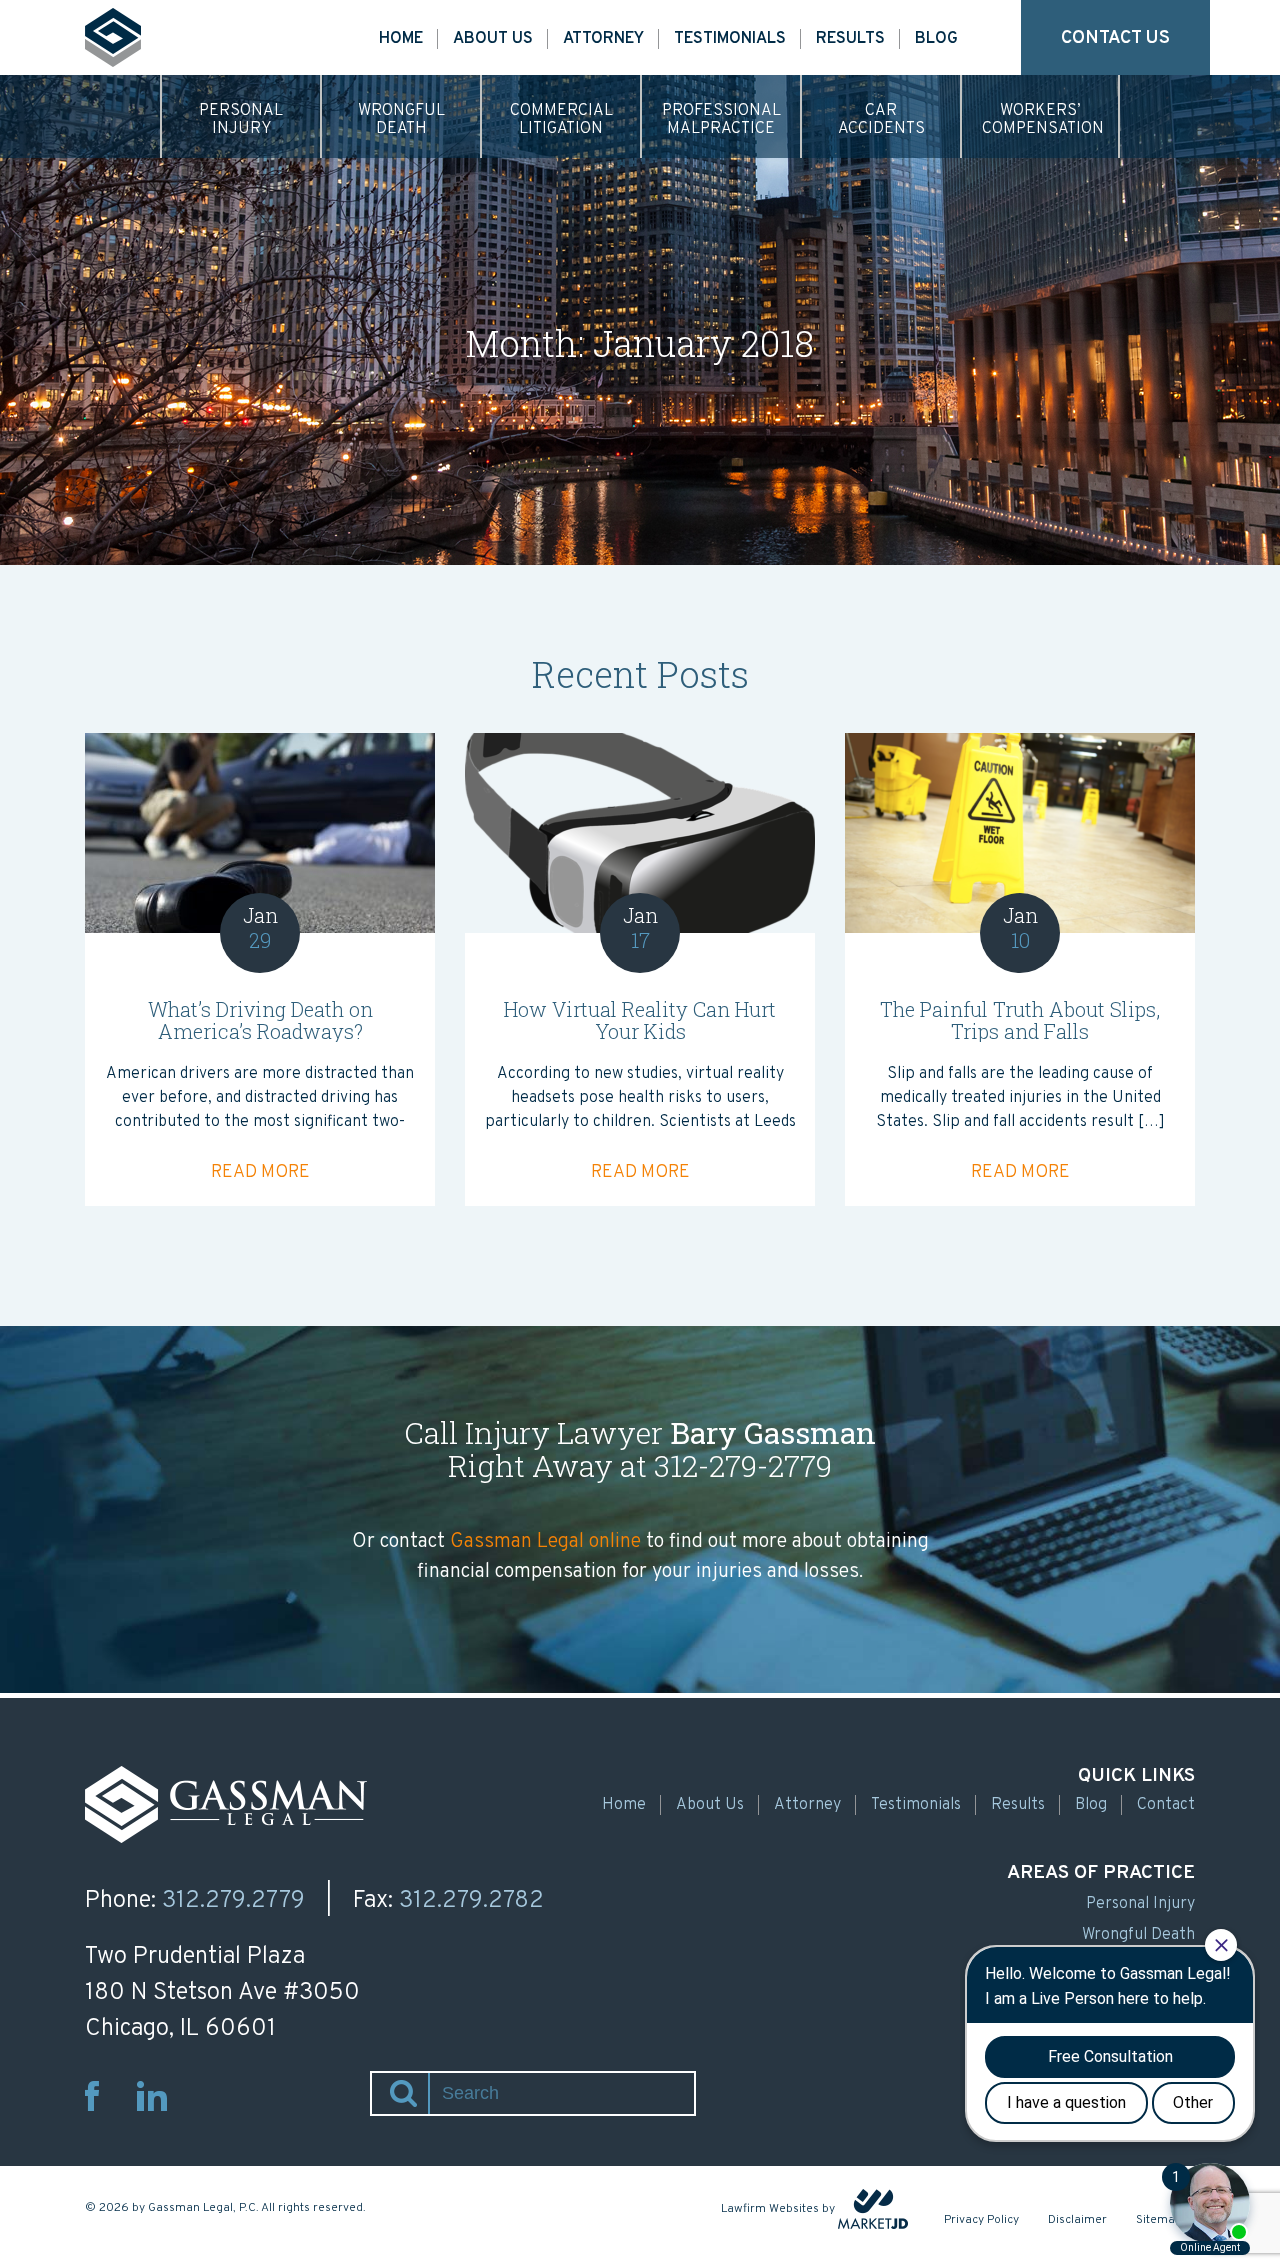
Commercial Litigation (561, 120)
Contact (1166, 1805)
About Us (493, 39)
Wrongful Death (401, 120)
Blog (936, 39)
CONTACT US (1115, 38)
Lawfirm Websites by (778, 2209)
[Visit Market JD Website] (873, 2209)
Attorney (603, 39)
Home (401, 39)
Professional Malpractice (721, 120)
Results (850, 39)
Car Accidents (881, 120)
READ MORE (260, 1172)
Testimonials (730, 39)
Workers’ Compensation (1043, 120)
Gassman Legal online (545, 1542)
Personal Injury (241, 120)
